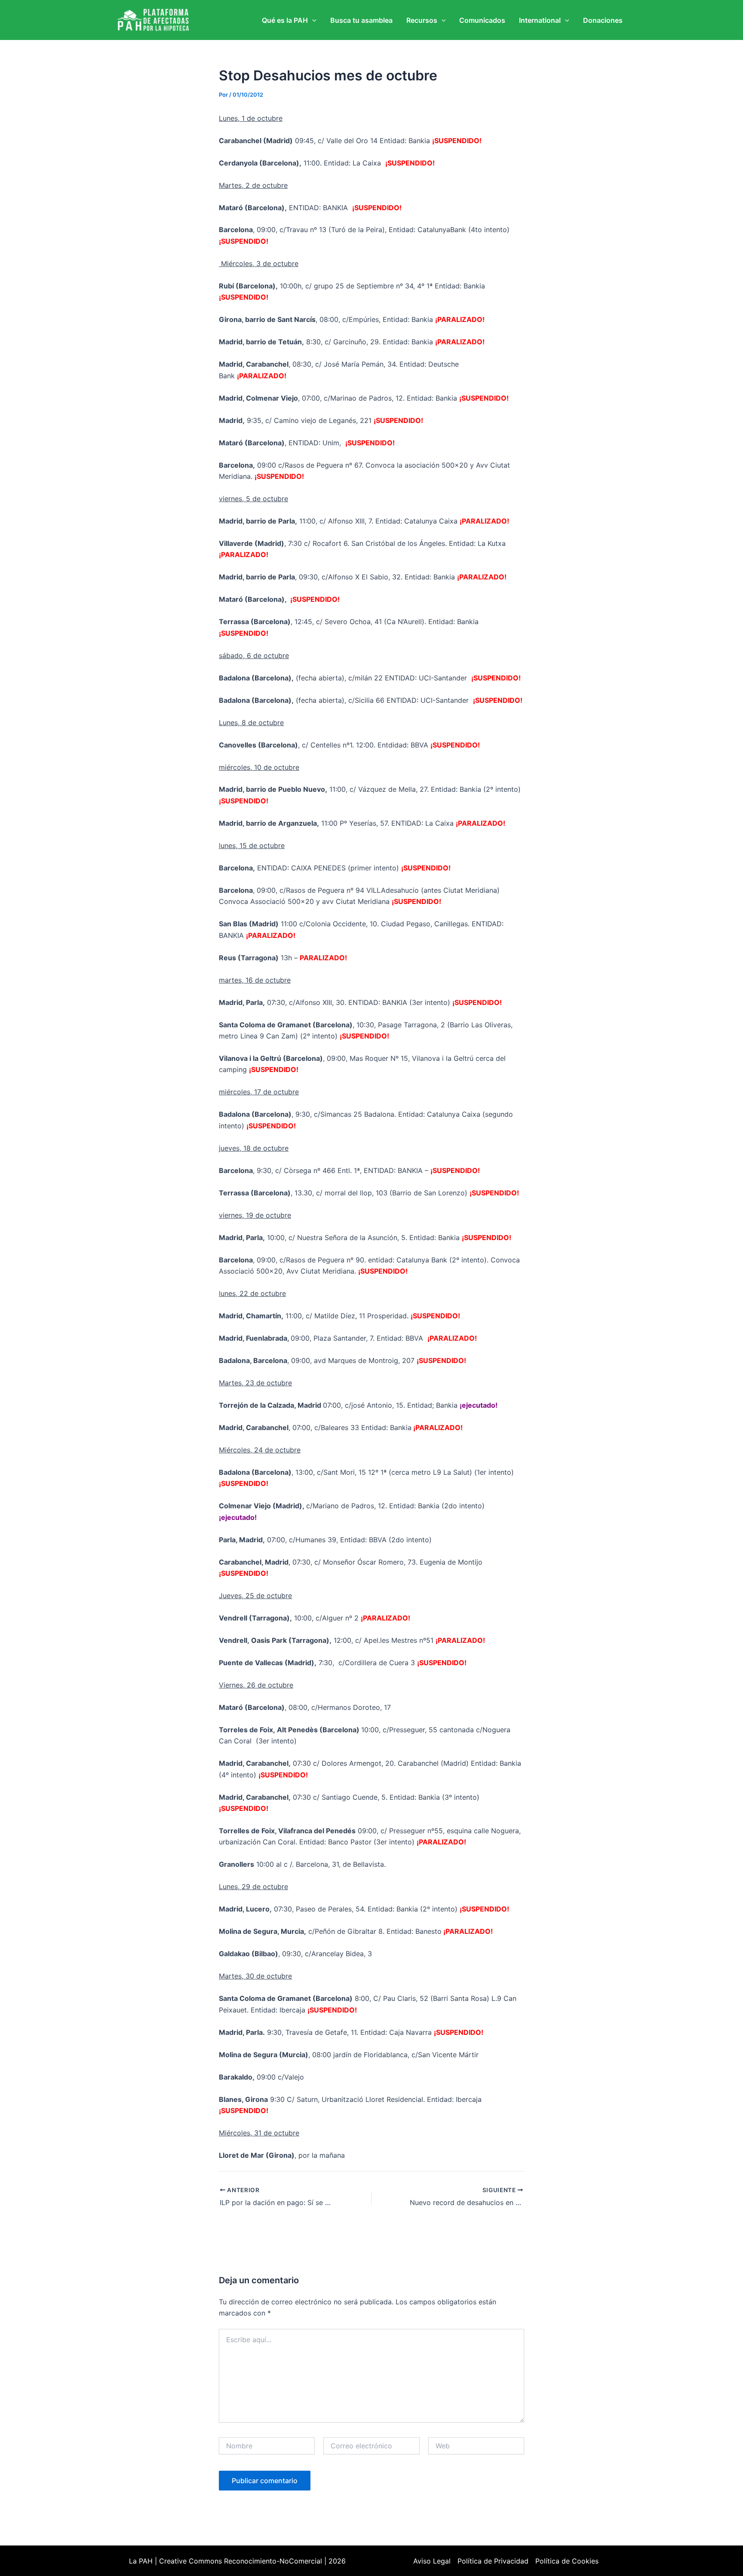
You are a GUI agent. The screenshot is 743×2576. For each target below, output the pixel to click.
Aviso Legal (432, 2561)
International (540, 20)
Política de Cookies (567, 2561)
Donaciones (603, 20)
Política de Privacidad (493, 2561)
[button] (312, 20)
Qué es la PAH (285, 20)
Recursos (422, 20)
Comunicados (482, 20)
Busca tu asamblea (361, 20)
